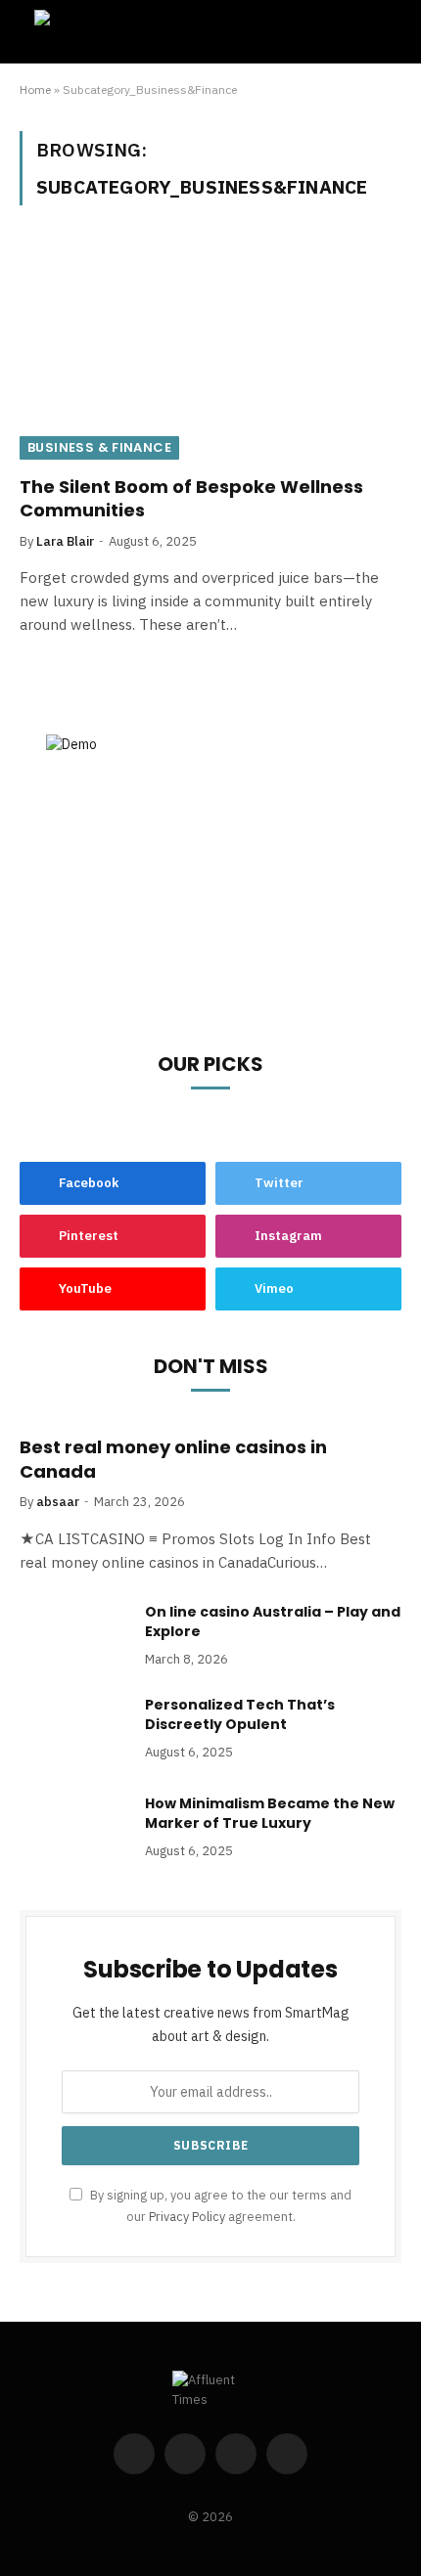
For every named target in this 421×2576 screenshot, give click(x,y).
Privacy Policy (187, 2216)
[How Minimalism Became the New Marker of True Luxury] (73, 1829)
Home (35, 89)
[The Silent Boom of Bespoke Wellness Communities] (210, 352)
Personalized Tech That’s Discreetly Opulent (240, 1714)
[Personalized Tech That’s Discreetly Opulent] (73, 1730)
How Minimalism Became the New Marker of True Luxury (270, 1813)
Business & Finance (99, 447)
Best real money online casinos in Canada (173, 1459)
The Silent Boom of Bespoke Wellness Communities (191, 498)
